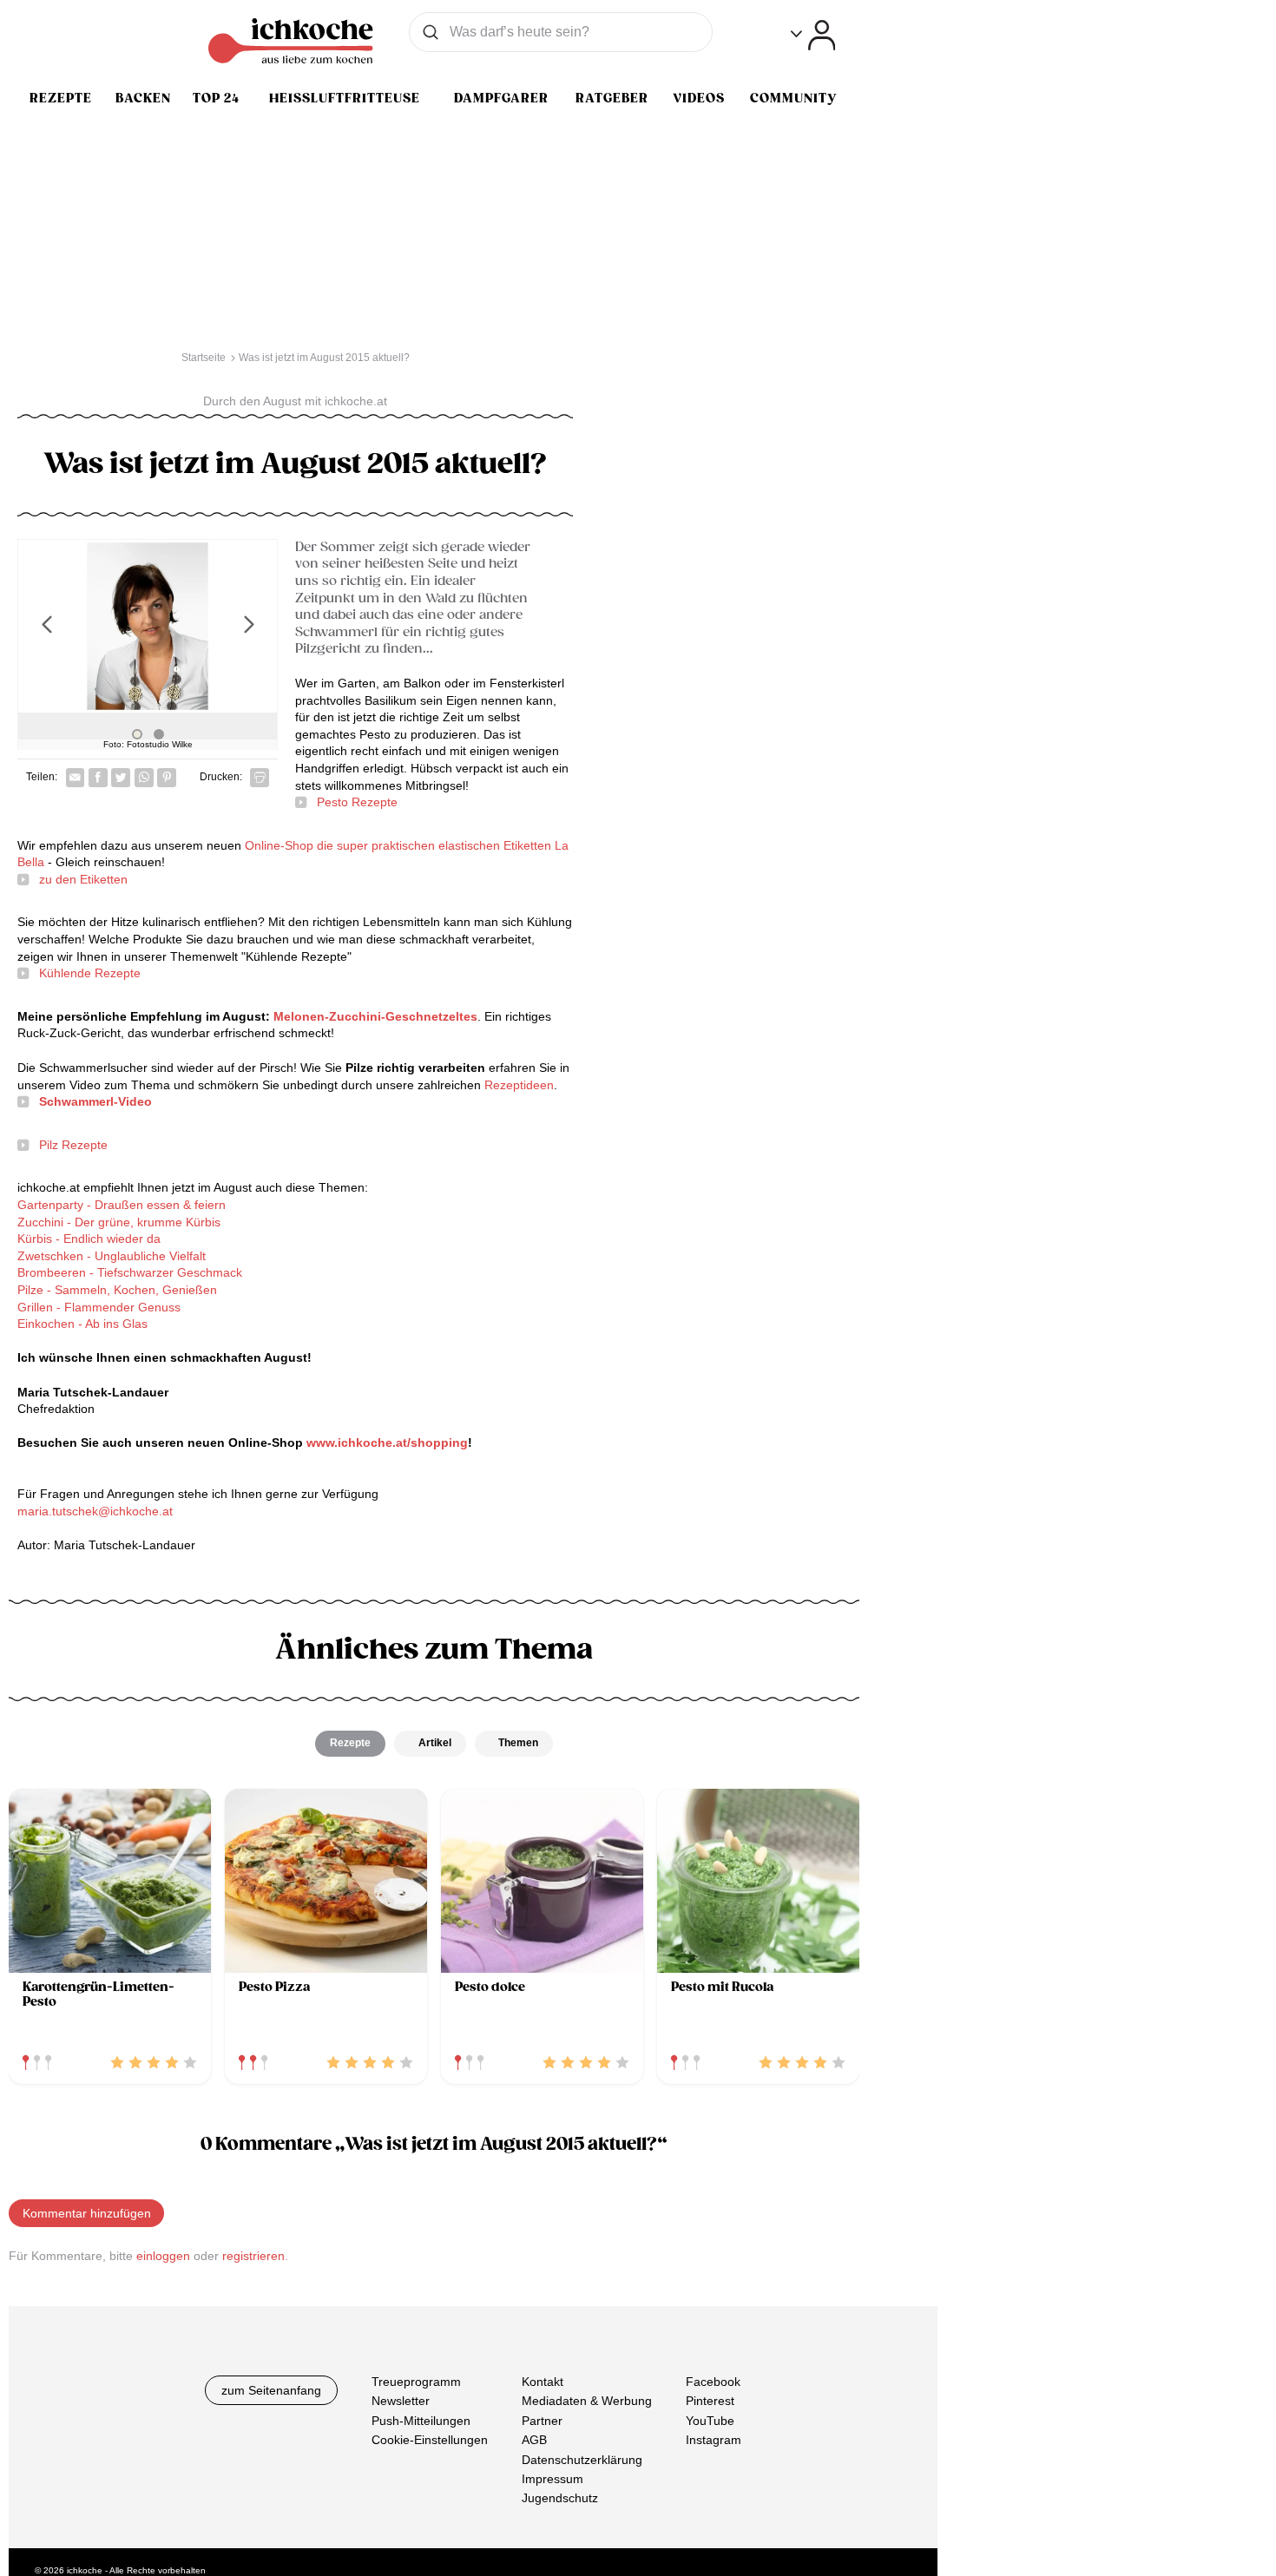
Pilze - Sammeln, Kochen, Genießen (117, 1290)
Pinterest (710, 2402)
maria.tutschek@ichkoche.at (95, 1511)
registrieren (253, 2256)
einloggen (163, 2256)
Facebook (713, 2382)
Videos (699, 98)
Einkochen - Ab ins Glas (82, 1324)
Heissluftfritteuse (345, 98)
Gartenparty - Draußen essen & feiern (122, 1205)
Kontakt (543, 2382)
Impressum (552, 2479)
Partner (542, 2421)
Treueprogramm (416, 2382)
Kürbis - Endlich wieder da (89, 1239)
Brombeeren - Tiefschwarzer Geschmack (130, 1272)
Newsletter (401, 2402)
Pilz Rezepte (73, 1145)
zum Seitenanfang (271, 2390)
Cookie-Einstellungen (430, 2440)
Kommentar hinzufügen (87, 2213)
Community (793, 98)
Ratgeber (612, 98)
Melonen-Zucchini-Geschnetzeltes (375, 1016)
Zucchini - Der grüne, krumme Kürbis (119, 1222)
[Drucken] (260, 778)
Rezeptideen (519, 1085)
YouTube (710, 2421)
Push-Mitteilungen (421, 2421)
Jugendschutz (560, 2499)
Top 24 (216, 98)
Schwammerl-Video (95, 1101)
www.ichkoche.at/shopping (387, 1442)
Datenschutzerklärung (582, 2460)
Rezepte (61, 98)
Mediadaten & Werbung (587, 2402)
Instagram (714, 2440)
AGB (534, 2440)
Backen (143, 98)
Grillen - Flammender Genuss (99, 1307)
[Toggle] (813, 35)
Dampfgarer (501, 98)
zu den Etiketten (83, 879)
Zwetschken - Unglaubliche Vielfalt (112, 1256)
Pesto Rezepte (357, 802)
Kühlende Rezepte (90, 973)
